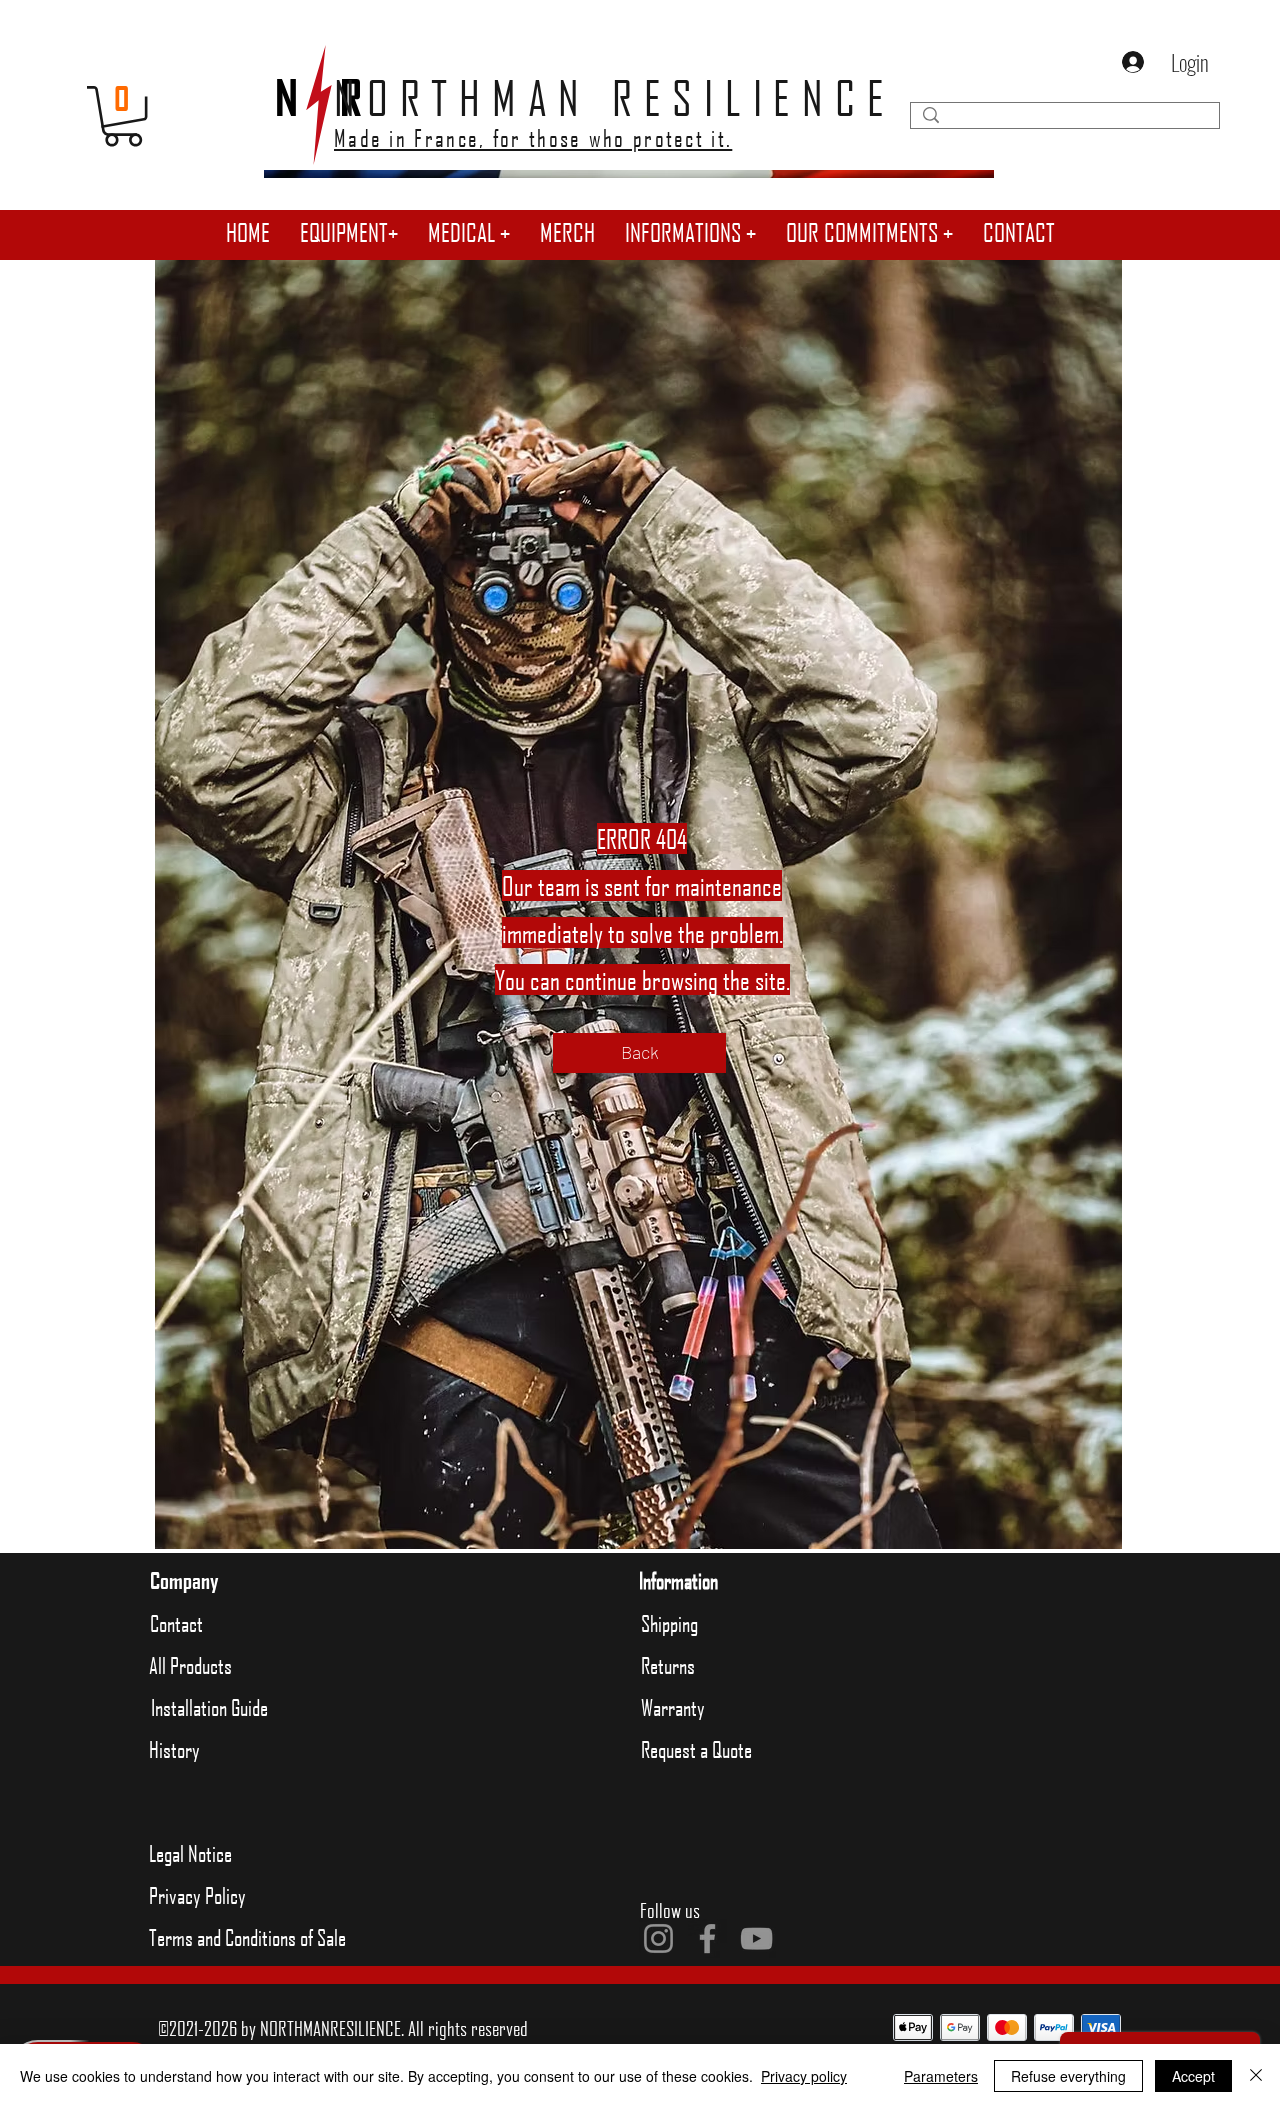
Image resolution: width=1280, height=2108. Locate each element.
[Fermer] (1256, 2076)
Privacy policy (804, 2076)
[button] (349, 232)
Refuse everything (1068, 2076)
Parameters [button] (941, 2076)
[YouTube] (756, 1938)
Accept (1193, 2076)
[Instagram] (658, 1938)
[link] (123, 116)
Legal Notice (190, 1853)
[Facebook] (707, 1938)
